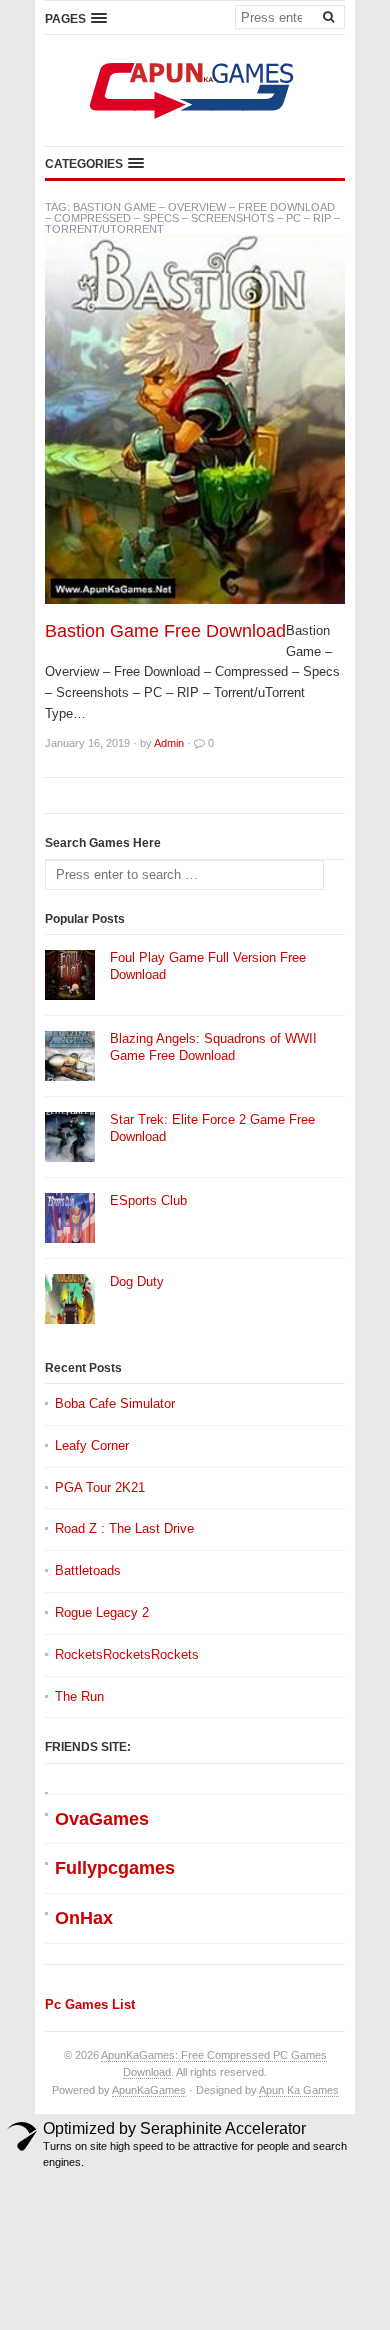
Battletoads (88, 1570)
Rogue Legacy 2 (102, 1612)
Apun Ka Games (299, 2090)
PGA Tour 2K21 (100, 1487)
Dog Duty (137, 1281)
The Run (79, 1696)
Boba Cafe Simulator (115, 1403)
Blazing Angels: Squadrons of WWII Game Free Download (213, 1047)
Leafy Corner (92, 1445)
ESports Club (148, 1200)
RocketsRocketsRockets (127, 1654)
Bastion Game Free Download (165, 631)
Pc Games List (90, 2004)
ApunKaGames (149, 2090)
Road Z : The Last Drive (124, 1528)
